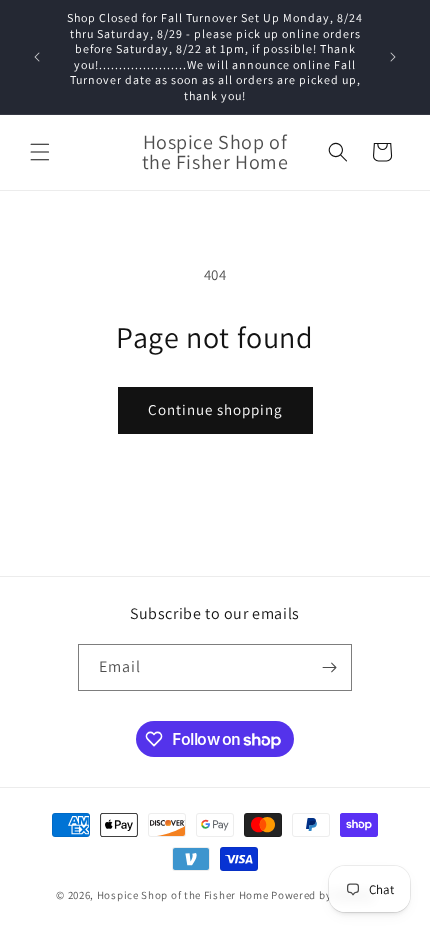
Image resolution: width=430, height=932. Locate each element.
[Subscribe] (329, 667)
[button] (40, 152)
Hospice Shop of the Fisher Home (183, 895)
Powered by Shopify (322, 895)
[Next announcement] (393, 57)
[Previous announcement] (37, 57)
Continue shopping (215, 409)
